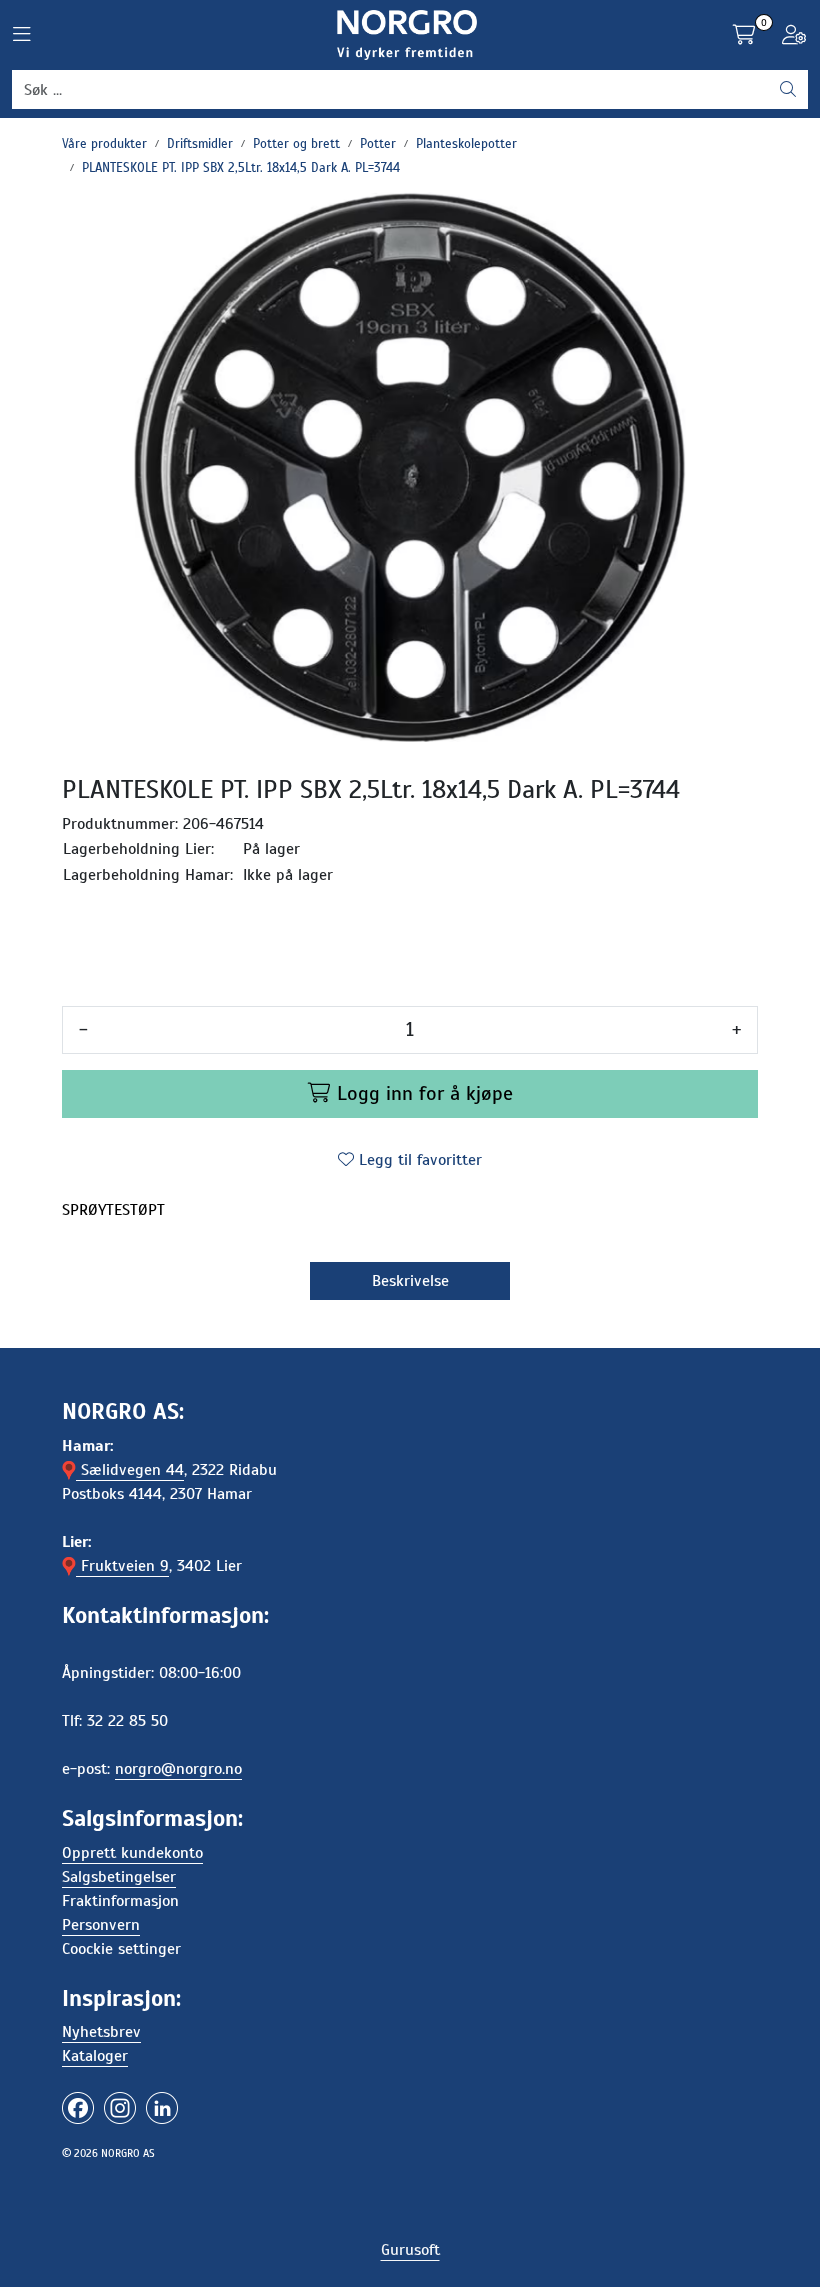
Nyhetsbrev (101, 2032)
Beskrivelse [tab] (410, 1281)
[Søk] (788, 90)
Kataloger (95, 2056)
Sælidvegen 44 (130, 1470)
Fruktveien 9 (122, 1566)
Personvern (101, 1925)
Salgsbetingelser (119, 1877)
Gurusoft (410, 2250)
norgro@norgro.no (178, 1769)
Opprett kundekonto (132, 1853)
